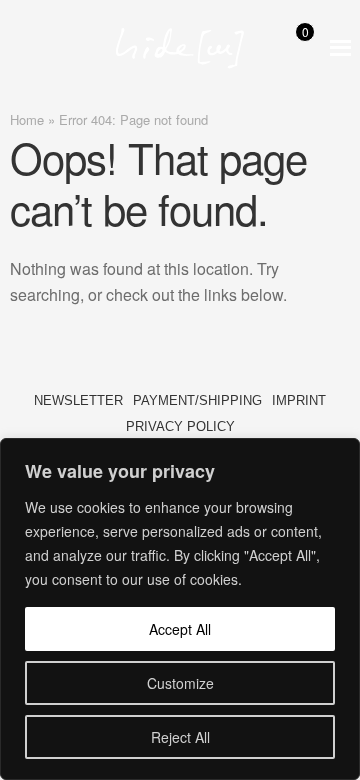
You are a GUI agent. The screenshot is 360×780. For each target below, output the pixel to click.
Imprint (299, 400)
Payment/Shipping (197, 400)
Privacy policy (180, 426)
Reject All (180, 737)
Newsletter (78, 400)
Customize (180, 683)
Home (27, 119)
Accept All (180, 629)
